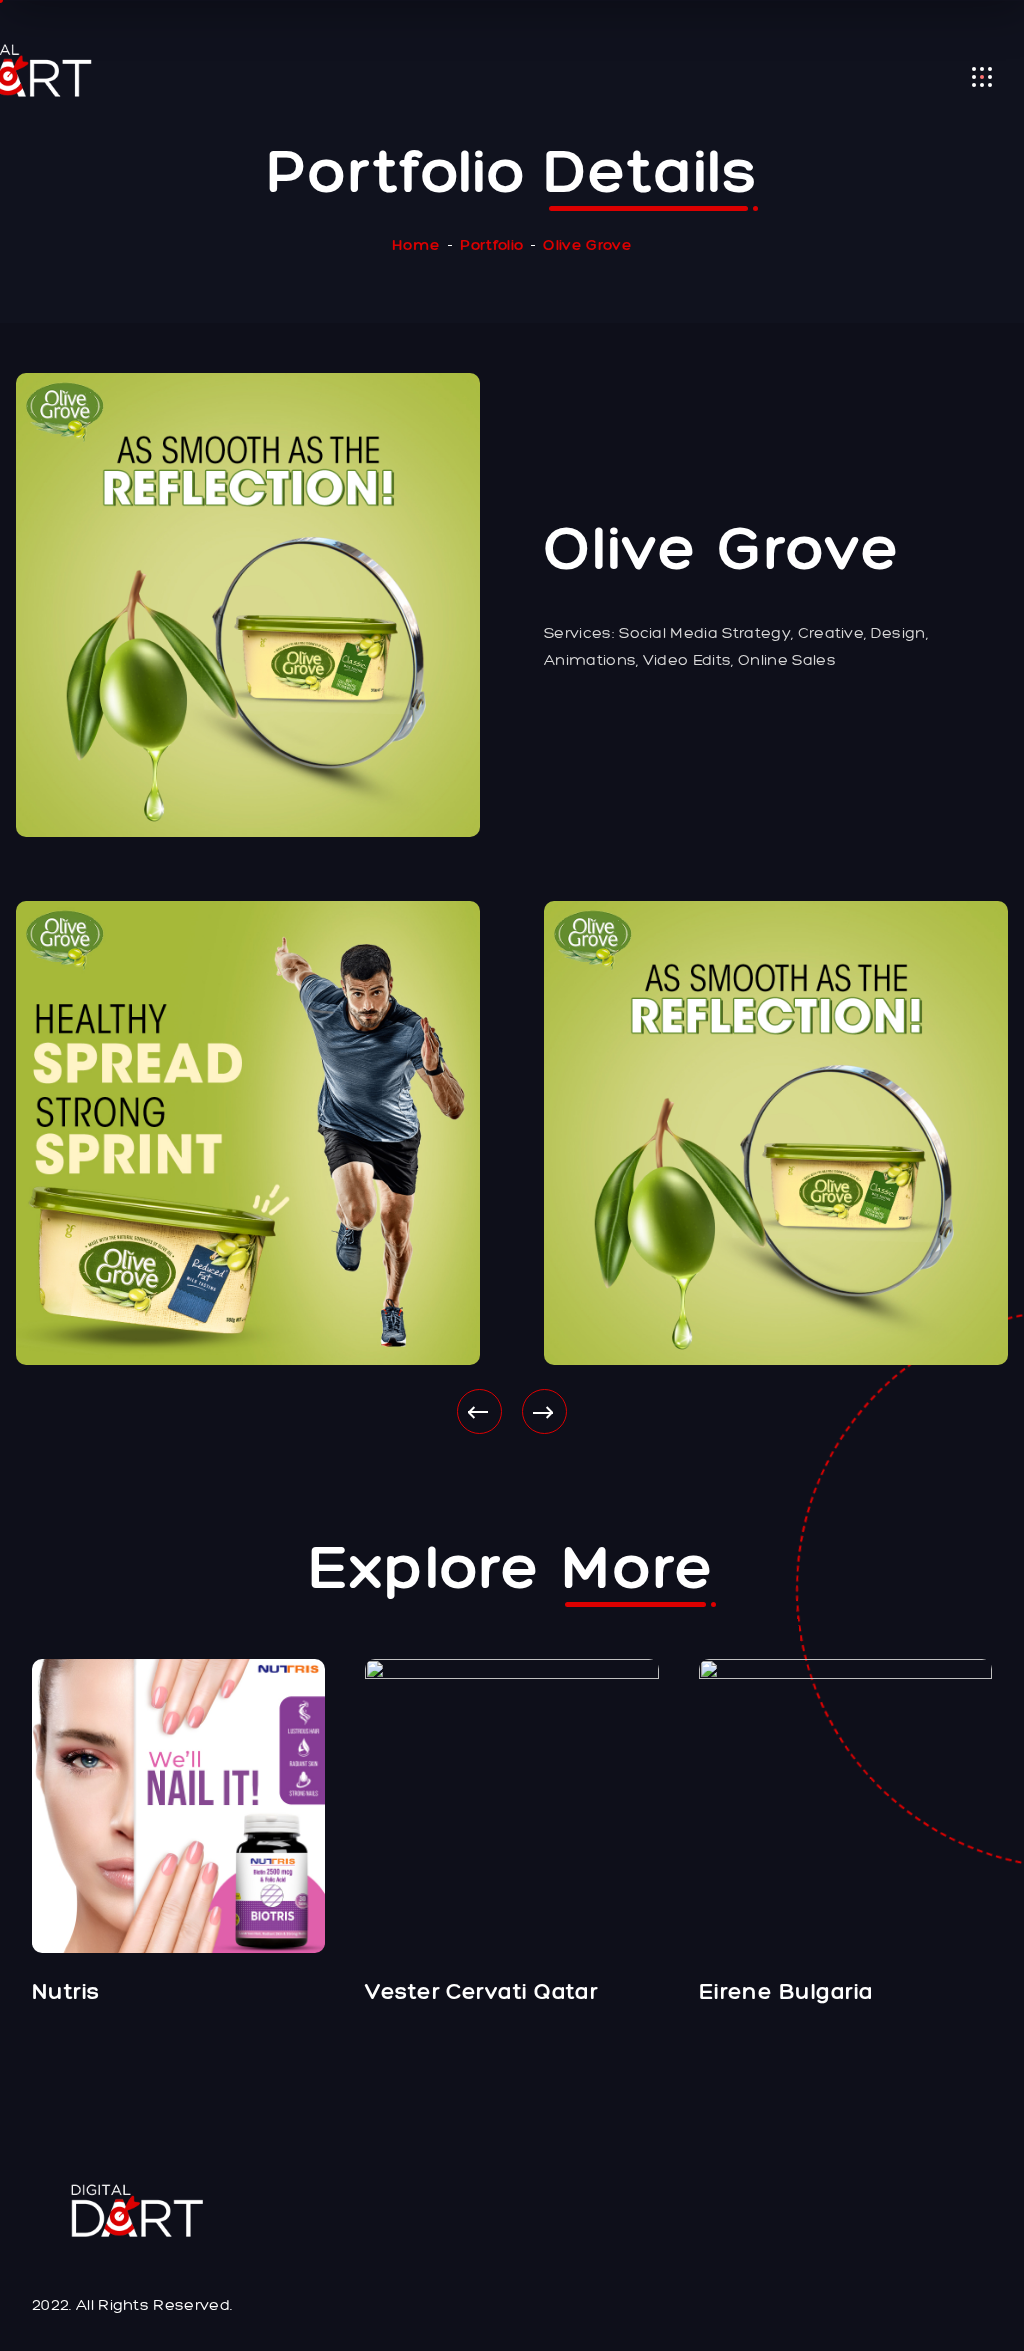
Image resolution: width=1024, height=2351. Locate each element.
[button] (479, 1411)
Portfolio (491, 244)
